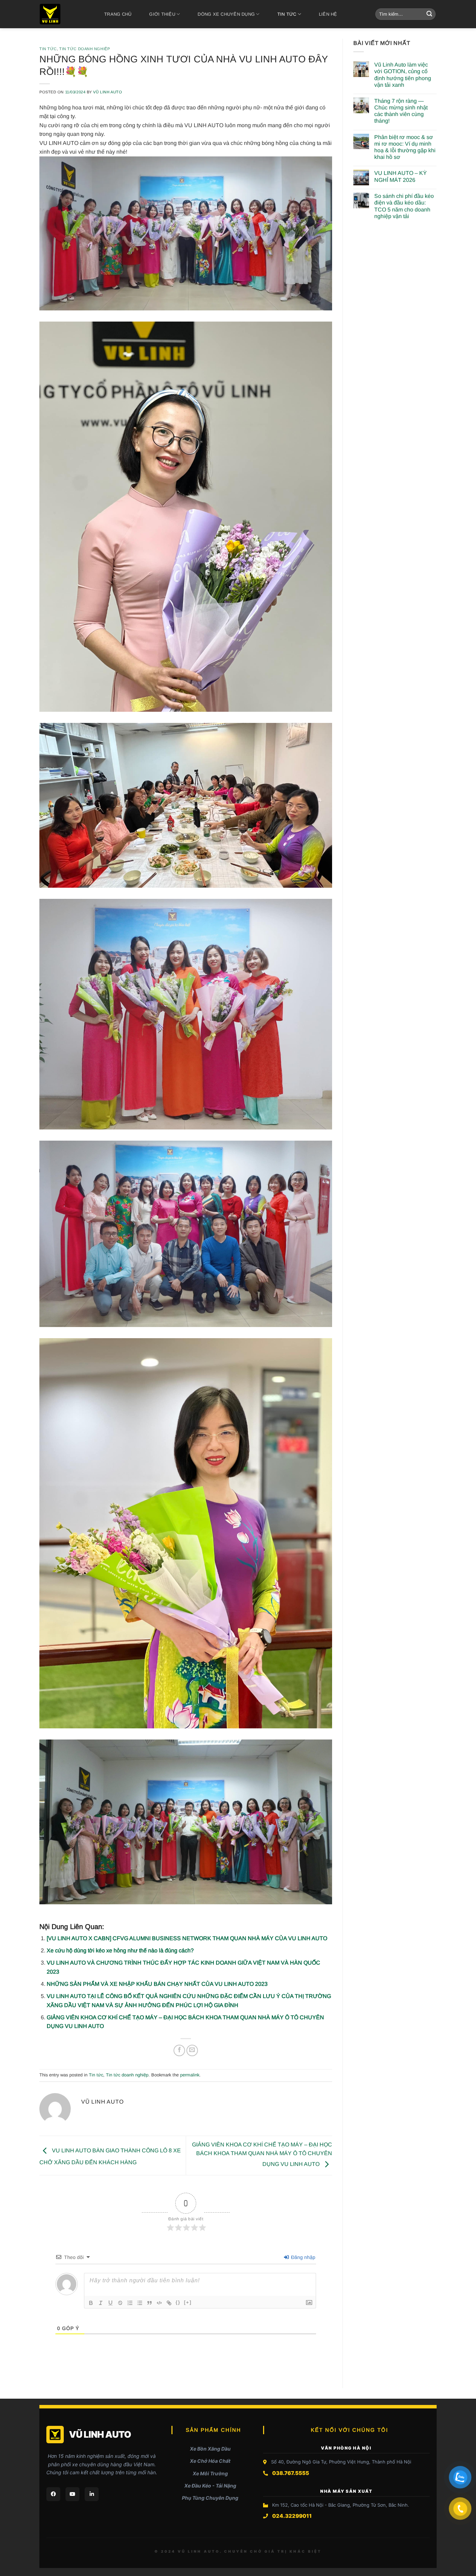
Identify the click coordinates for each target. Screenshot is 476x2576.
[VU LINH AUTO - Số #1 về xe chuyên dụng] (62, 14)
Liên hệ (328, 14)
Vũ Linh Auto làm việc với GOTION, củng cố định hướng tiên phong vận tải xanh (403, 75)
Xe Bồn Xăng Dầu (210, 2449)
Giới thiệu (162, 14)
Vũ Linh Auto (108, 92)
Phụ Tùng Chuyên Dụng (210, 2498)
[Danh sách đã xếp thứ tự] (130, 2303)
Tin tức (287, 14)
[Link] (169, 2303)
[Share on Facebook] (179, 2050)
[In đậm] (91, 2303)
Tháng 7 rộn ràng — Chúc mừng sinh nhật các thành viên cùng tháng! (401, 111)
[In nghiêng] (101, 2303)
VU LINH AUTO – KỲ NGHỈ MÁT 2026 (401, 176)
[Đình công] (120, 2303)
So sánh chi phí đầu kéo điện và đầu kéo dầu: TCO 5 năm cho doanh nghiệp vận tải (404, 206)
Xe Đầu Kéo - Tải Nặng (210, 2486)
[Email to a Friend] (192, 2050)
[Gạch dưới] (110, 2303)
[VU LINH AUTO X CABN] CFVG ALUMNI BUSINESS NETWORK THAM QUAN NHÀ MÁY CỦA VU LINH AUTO (187, 1938)
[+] (188, 2302)
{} (178, 2302)
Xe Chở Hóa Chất (210, 2461)
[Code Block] (159, 2303)
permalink (190, 2075)
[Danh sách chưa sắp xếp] (140, 2303)
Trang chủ (118, 14)
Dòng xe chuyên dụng (226, 14)
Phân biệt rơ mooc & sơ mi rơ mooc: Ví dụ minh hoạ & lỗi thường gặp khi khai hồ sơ (405, 147)
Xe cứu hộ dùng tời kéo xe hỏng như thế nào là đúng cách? (120, 1950)
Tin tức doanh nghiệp (85, 49)
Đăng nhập (302, 2257)
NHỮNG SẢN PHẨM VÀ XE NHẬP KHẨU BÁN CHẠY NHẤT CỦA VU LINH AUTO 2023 (157, 1984)
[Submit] (429, 14)
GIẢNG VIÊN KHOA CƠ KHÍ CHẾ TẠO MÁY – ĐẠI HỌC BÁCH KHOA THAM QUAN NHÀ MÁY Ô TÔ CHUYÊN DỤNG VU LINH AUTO (262, 2154)
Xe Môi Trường (210, 2473)
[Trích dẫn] (149, 2303)
